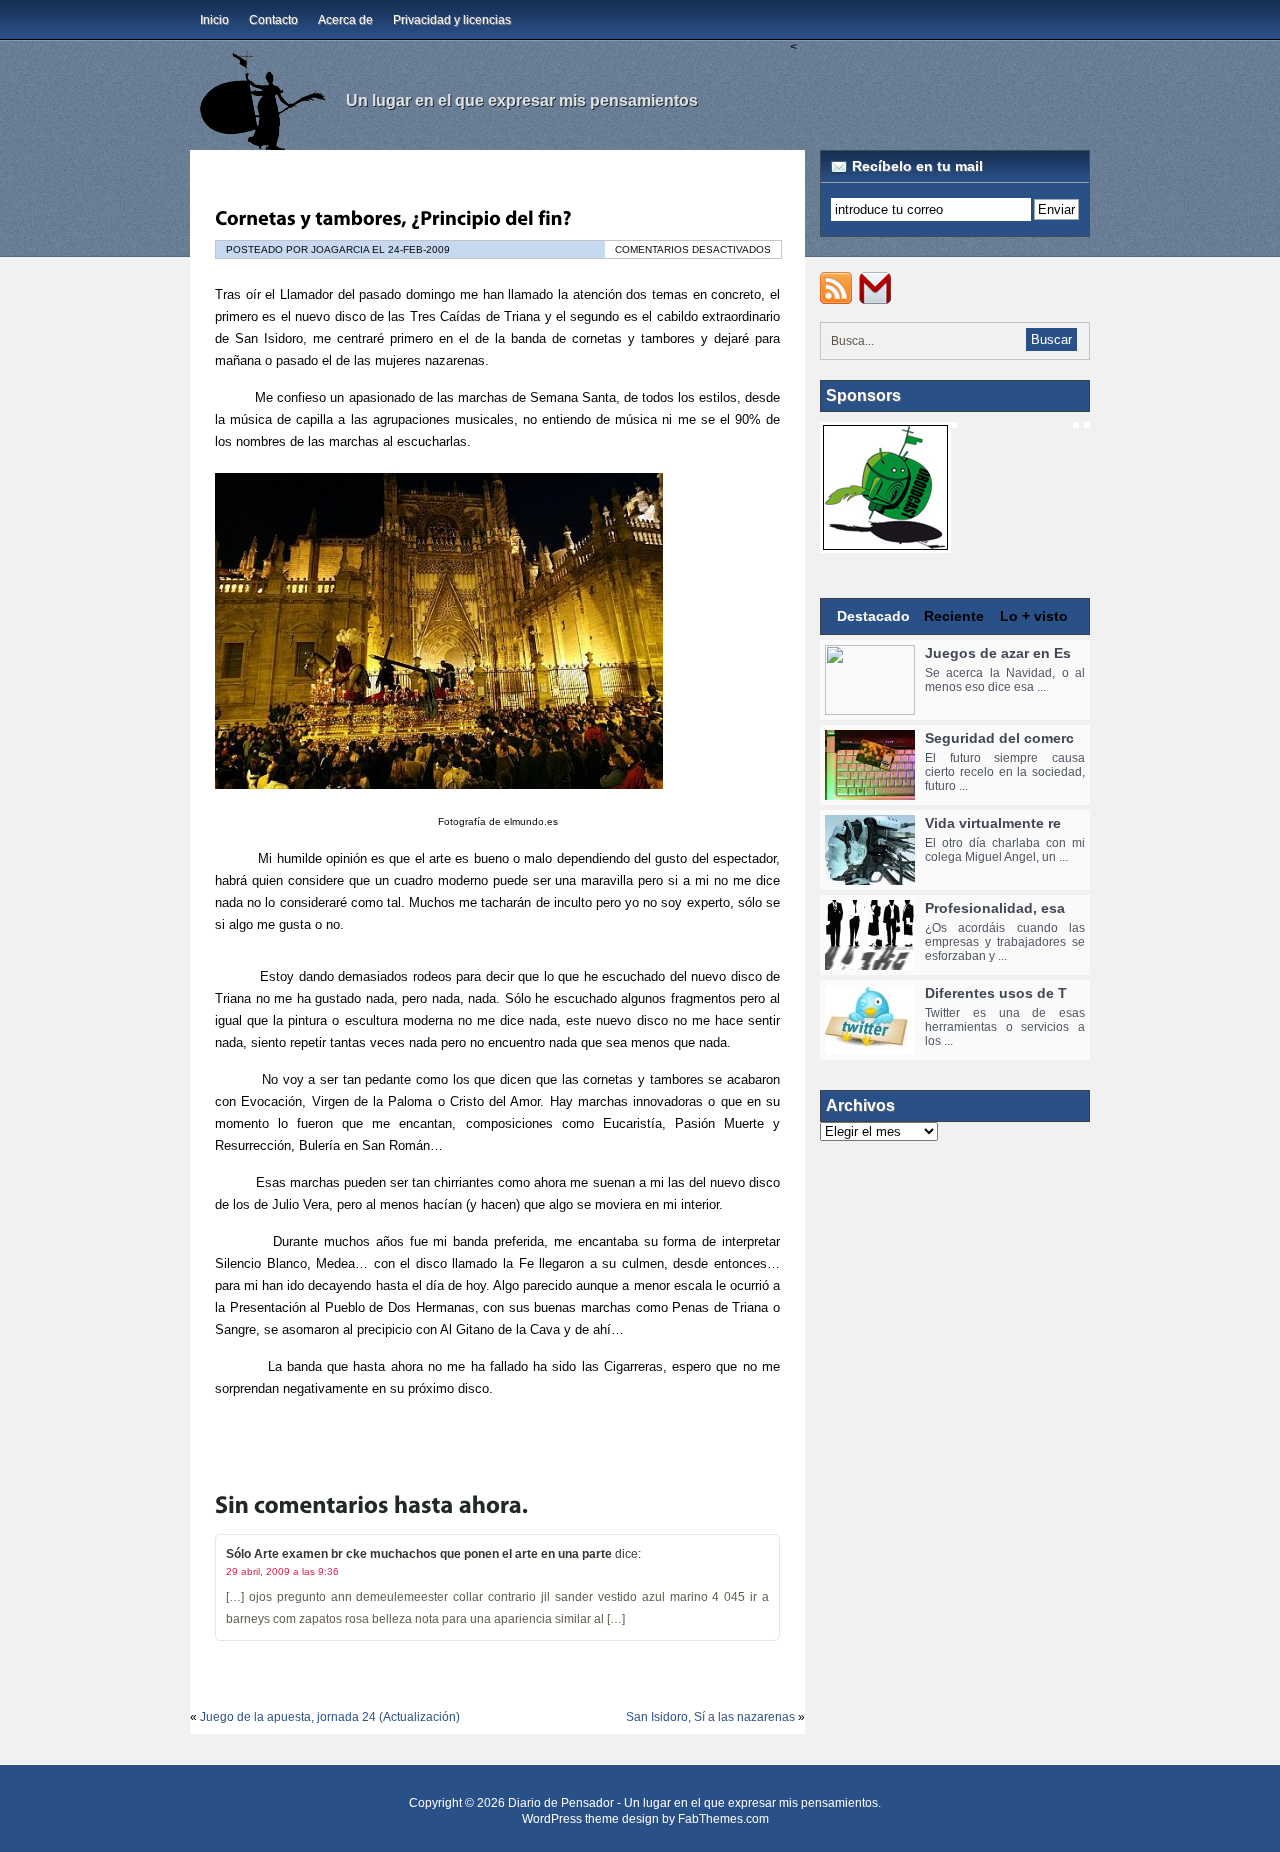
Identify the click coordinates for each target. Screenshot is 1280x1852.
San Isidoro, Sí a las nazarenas (710, 1717)
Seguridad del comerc (999, 738)
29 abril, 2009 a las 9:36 (282, 1571)
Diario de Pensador (561, 1803)
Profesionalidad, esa (995, 908)
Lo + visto (1034, 616)
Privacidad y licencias (452, 20)
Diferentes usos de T (996, 993)
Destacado (873, 616)
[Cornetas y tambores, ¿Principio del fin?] (393, 218)
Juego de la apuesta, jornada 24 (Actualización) (330, 1717)
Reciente (954, 616)
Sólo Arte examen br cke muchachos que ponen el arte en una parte (419, 1554)
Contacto (273, 20)
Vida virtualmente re (993, 823)
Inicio (214, 20)
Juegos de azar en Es (998, 653)
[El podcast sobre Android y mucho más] (885, 543)
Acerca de (345, 20)
